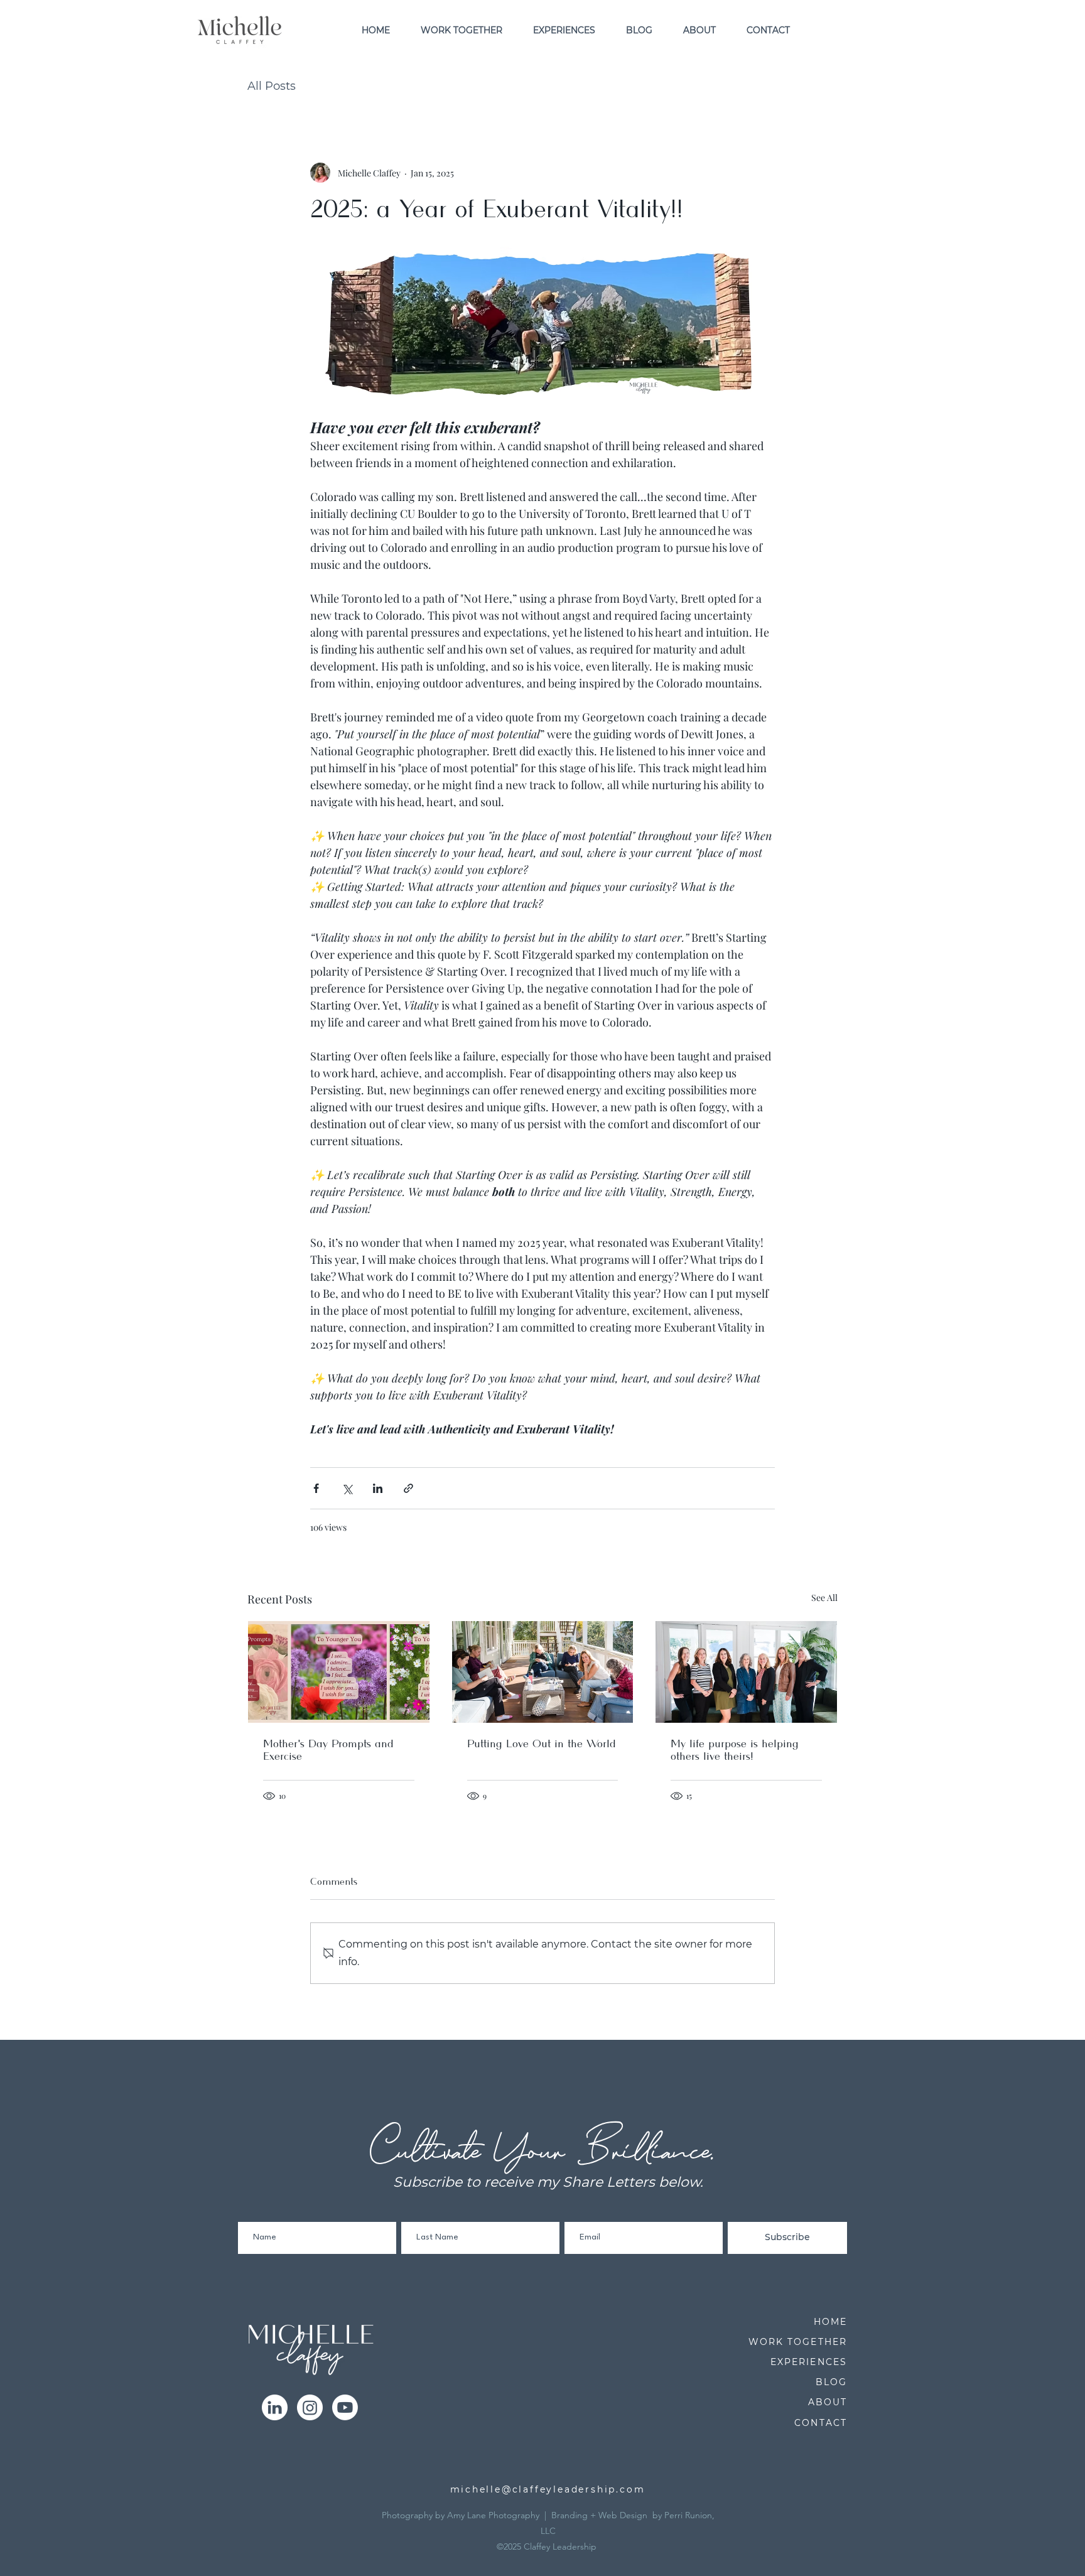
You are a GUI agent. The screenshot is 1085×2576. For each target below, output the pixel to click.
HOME (830, 2322)
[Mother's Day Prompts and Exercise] (339, 1672)
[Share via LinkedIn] (378, 1488)
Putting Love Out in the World (542, 1744)
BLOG (831, 2382)
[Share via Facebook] (316, 1488)
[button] (461, 30)
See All (824, 1598)
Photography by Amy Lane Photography (461, 2515)
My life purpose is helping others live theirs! (735, 1750)
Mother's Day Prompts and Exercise (328, 1750)
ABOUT (828, 2402)
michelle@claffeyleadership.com (548, 2489)
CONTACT (821, 2423)
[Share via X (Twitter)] (347, 1488)
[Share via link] (408, 1488)
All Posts (272, 86)
